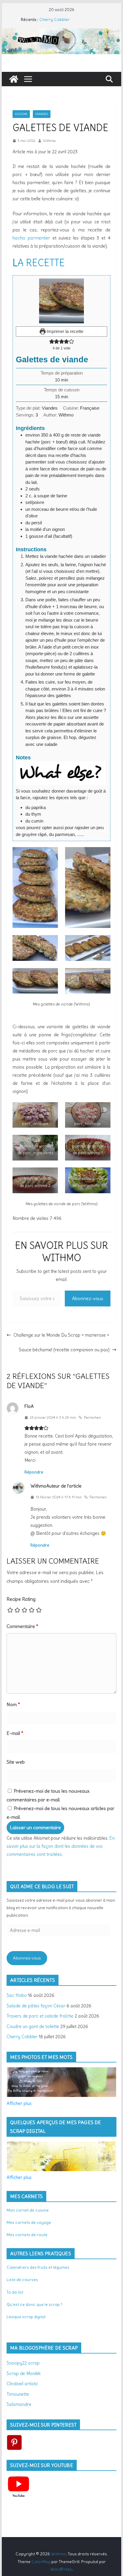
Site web (16, 1762)
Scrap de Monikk (24, 2373)
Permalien (92, 1417)
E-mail (15, 1733)
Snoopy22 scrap (23, 2363)
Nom (13, 1704)
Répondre (34, 1472)
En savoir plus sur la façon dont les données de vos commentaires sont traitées (61, 1846)
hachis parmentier (31, 238)
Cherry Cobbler (54, 19)
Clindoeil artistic (22, 2384)
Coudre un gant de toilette (33, 2026)
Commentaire (22, 1626)
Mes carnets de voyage (29, 2222)
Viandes (42, 114)
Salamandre (19, 2404)
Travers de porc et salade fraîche (40, 2016)
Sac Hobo (17, 1995)
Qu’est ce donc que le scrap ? (34, 2304)
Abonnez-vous (88, 1298)
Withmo (49, 141)
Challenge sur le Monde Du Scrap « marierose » (61, 1335)
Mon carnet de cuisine (28, 2210)
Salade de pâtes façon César (36, 2006)
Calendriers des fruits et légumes (38, 2267)
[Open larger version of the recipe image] (61, 301)
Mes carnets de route (27, 2235)
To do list (15, 2292)
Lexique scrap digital (26, 2317)
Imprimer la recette (64, 331)
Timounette (18, 2394)
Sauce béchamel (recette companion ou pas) (64, 1350)
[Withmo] (14, 79)
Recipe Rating (21, 1599)
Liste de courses (22, 2280)
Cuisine (21, 114)
